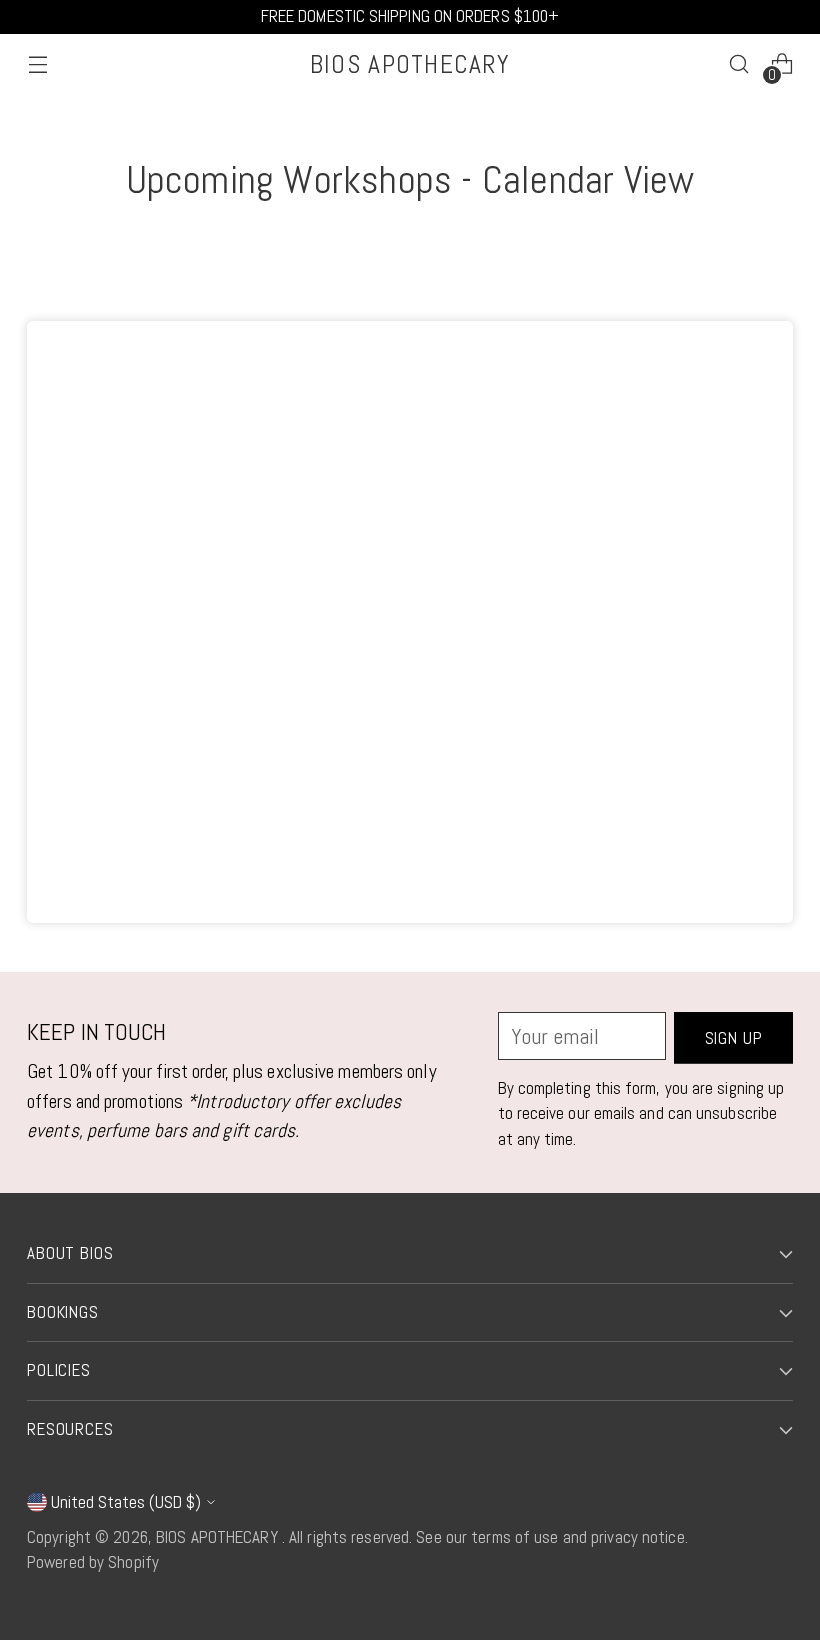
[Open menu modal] (37, 64)
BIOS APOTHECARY (219, 1537)
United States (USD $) (126, 1502)
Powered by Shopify (93, 1562)
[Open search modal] (739, 64)
